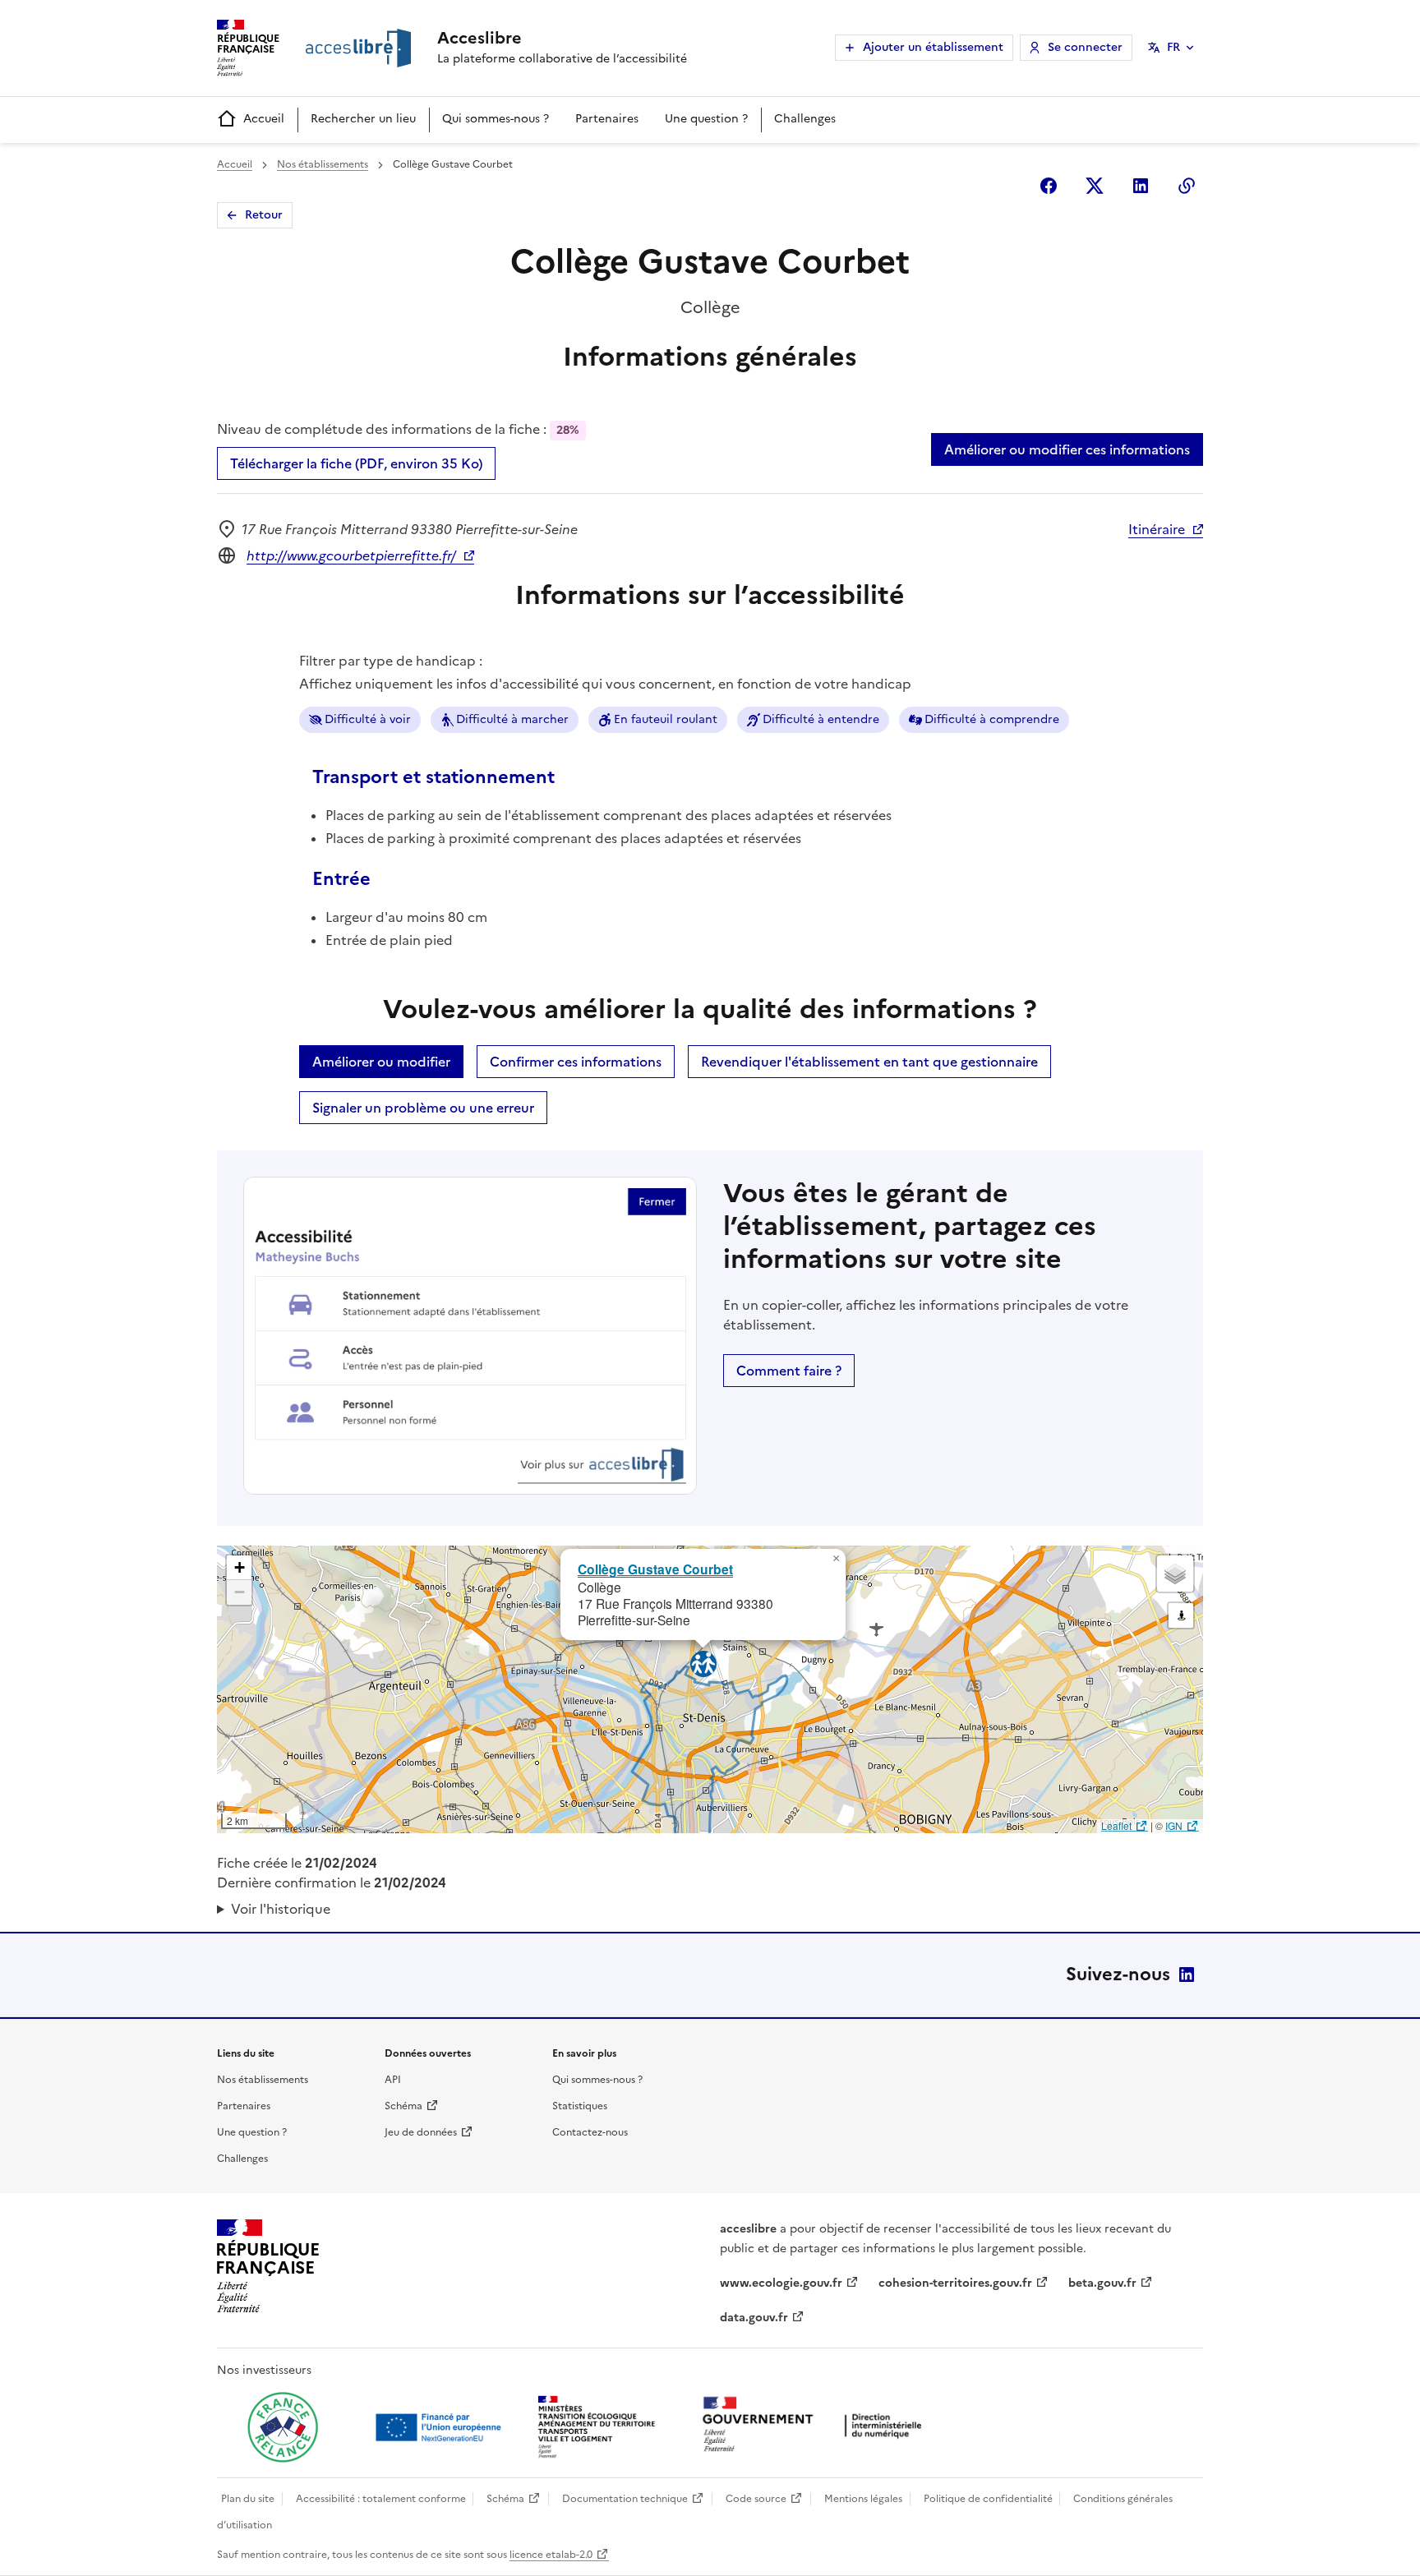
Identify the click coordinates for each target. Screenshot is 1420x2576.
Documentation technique (625, 2499)
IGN (1174, 1825)
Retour (264, 215)
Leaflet (1116, 1825)
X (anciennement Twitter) (1095, 186)
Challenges (805, 119)
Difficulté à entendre (821, 719)
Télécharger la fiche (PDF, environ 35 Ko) (356, 463)
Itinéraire (1157, 529)
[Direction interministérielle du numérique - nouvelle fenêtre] (816, 2426)
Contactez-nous (590, 2132)
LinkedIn (1187, 1975)
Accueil (264, 119)
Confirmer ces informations (576, 1062)
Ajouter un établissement (933, 47)
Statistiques (580, 2106)
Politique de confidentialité (988, 2499)
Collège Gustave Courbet (655, 1569)
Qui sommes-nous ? (496, 119)
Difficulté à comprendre (992, 719)
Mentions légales (863, 2499)
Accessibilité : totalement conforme (381, 2499)
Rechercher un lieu (363, 119)
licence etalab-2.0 (551, 2555)
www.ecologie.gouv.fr (781, 2283)
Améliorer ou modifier (381, 1062)
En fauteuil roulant (666, 719)
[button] (836, 1559)
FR (1173, 47)
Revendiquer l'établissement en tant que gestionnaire (869, 1062)
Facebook (1049, 186)
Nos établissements (323, 164)
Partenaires (607, 119)
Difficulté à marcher (512, 719)
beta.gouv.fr (1102, 2283)
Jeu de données (421, 2132)
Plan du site (248, 2499)
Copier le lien (1187, 186)
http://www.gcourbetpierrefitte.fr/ (351, 555)
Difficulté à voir (368, 719)
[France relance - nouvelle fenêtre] (283, 2427)
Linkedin (1141, 186)
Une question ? (706, 119)
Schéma (403, 2106)
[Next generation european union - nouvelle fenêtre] (440, 2427)
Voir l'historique (281, 1909)
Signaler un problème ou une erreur (423, 1108)
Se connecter (1085, 47)
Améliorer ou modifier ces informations (1067, 449)
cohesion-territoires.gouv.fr (955, 2283)
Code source (756, 2499)
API (393, 2080)
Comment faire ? (789, 1371)
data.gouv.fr (754, 2318)
